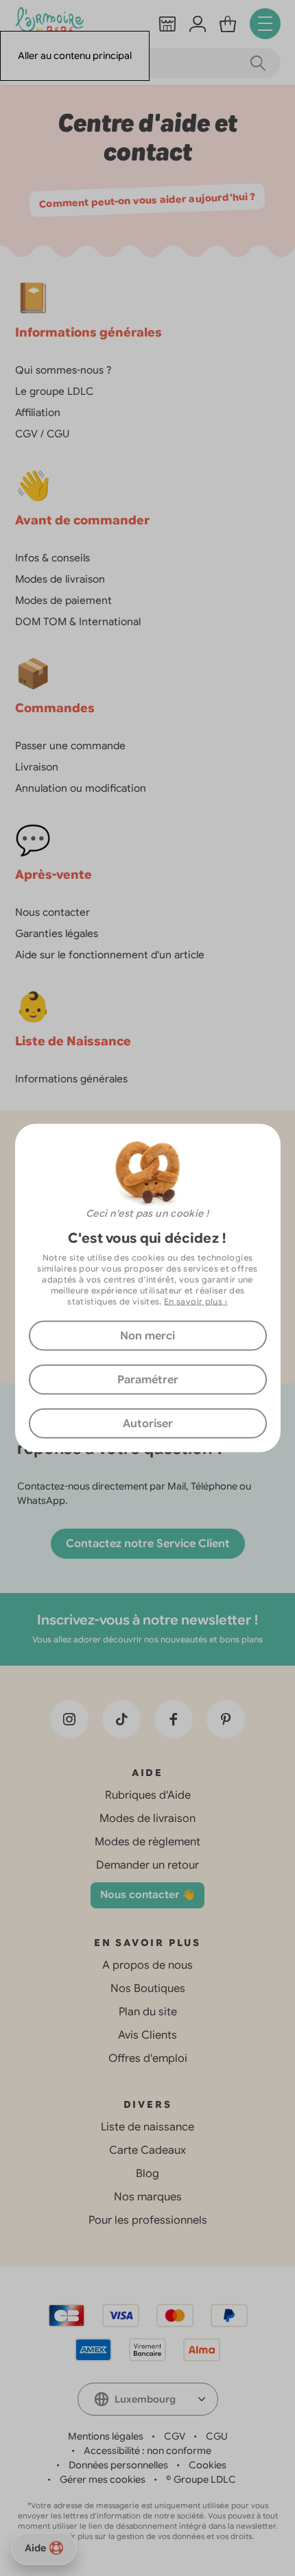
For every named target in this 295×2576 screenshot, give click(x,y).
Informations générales (71, 1079)
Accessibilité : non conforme (147, 2451)
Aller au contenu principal (75, 56)
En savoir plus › (196, 1301)
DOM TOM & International (78, 622)
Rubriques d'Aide (148, 1795)
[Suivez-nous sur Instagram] (69, 1719)
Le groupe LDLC (54, 391)
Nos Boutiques (148, 1989)
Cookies (208, 2465)
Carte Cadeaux (147, 2150)
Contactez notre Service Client (148, 1544)
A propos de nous (147, 1965)
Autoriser (148, 1424)
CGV (175, 2436)
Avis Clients (147, 2035)
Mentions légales (106, 2436)
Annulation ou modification (81, 788)
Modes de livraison (60, 579)
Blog (147, 2174)
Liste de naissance (147, 2127)
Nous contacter (52, 912)
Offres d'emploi (148, 2058)
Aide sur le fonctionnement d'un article (110, 955)
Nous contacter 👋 (147, 1895)
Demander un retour (147, 1865)
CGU (217, 2436)
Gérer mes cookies (103, 2479)
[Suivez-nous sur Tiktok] (121, 1719)
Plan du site (148, 2012)
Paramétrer (148, 1380)
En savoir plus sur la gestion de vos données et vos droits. (148, 2536)
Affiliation (38, 413)
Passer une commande (70, 746)
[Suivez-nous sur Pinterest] (226, 1719)
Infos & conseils (52, 558)
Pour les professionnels (148, 2220)
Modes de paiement (63, 600)
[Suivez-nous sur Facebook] (174, 1719)
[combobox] (148, 2399)
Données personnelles (118, 2465)
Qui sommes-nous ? (63, 370)
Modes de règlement (147, 1842)
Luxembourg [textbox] (145, 2399)
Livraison (37, 767)
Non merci (147, 1336)
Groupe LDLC (205, 2479)
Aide (35, 2548)
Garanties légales (57, 934)
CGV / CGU (42, 434)
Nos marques (148, 2197)
